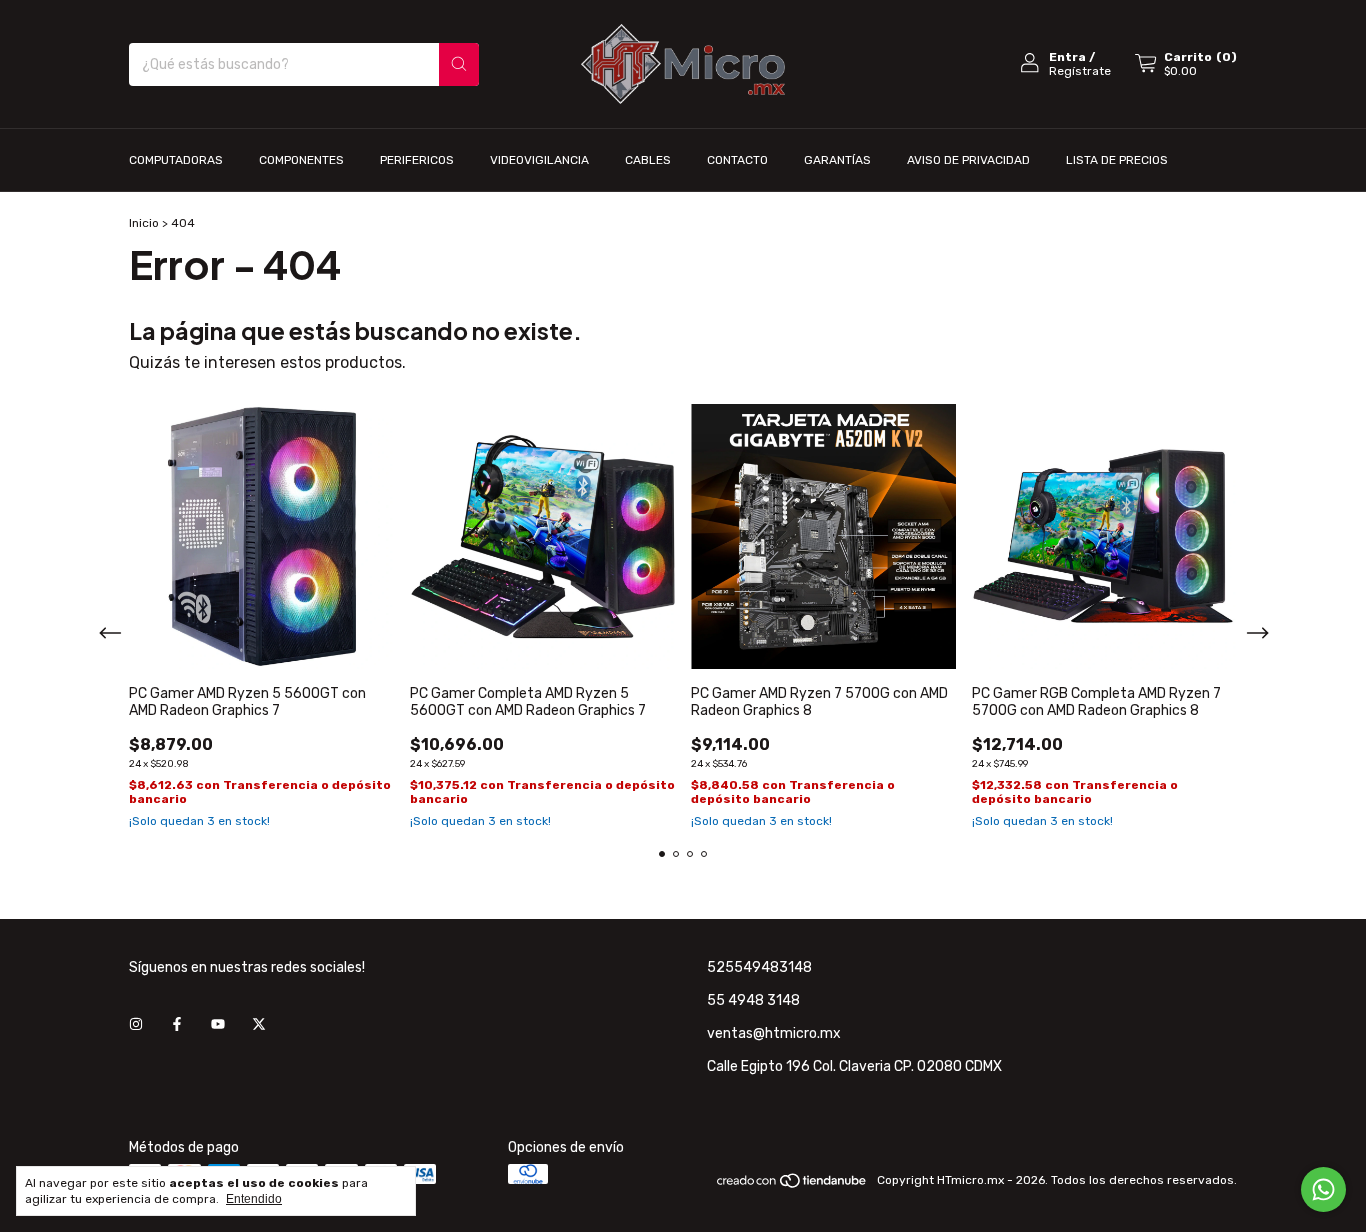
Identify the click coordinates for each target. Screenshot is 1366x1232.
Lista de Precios (1117, 160)
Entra (1067, 57)
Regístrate (1080, 71)
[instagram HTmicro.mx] (136, 1024)
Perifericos (417, 160)
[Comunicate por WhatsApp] (1323, 1189)
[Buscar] (459, 64)
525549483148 (759, 967)
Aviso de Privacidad (968, 160)
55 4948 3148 (753, 1000)
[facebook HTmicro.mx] (177, 1024)
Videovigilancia (539, 160)
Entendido (254, 1199)
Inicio (144, 223)
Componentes (301, 160)
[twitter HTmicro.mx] (259, 1024)
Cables (648, 160)
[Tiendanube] (792, 1185)
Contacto (737, 160)
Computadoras (176, 160)
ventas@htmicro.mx (774, 1033)
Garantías (837, 160)
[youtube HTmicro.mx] (218, 1024)
